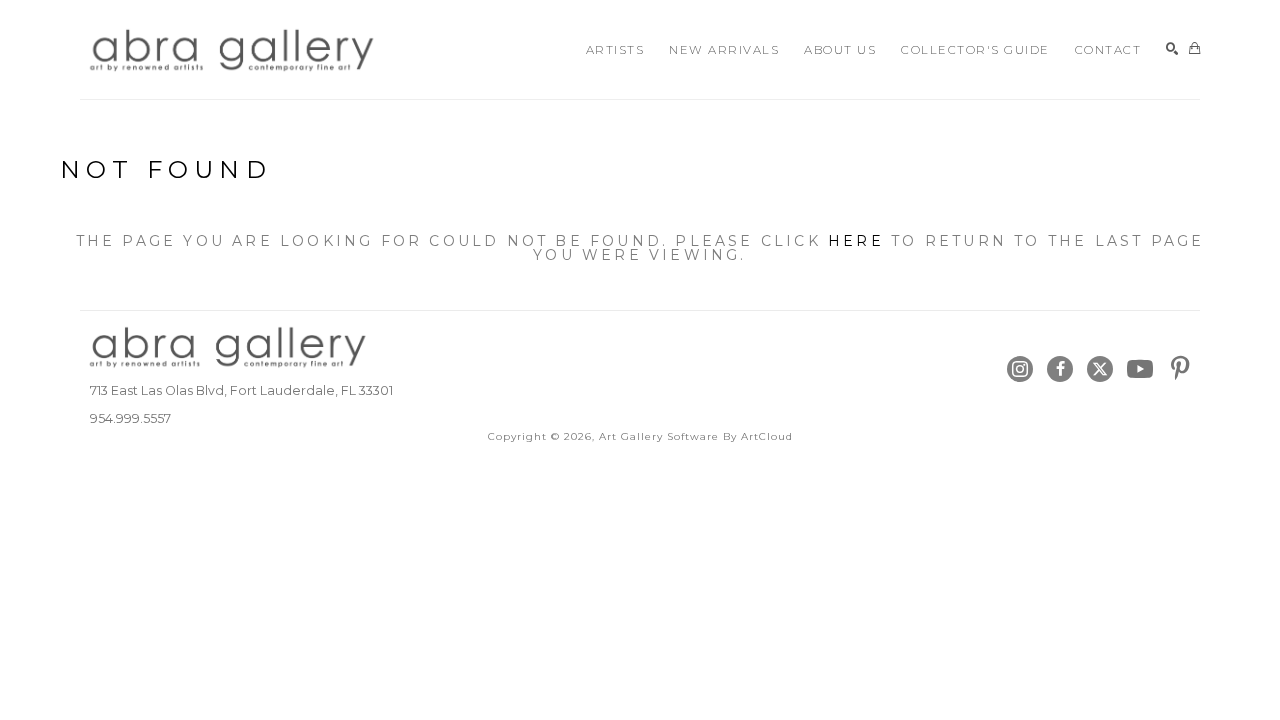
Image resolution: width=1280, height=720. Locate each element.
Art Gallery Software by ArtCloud (696, 436)
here (856, 241)
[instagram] (1020, 369)
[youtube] (1140, 369)
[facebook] (1060, 369)
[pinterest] (1180, 369)
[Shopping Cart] (1194, 49)
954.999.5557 (130, 418)
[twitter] (1100, 369)
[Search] (1172, 49)
